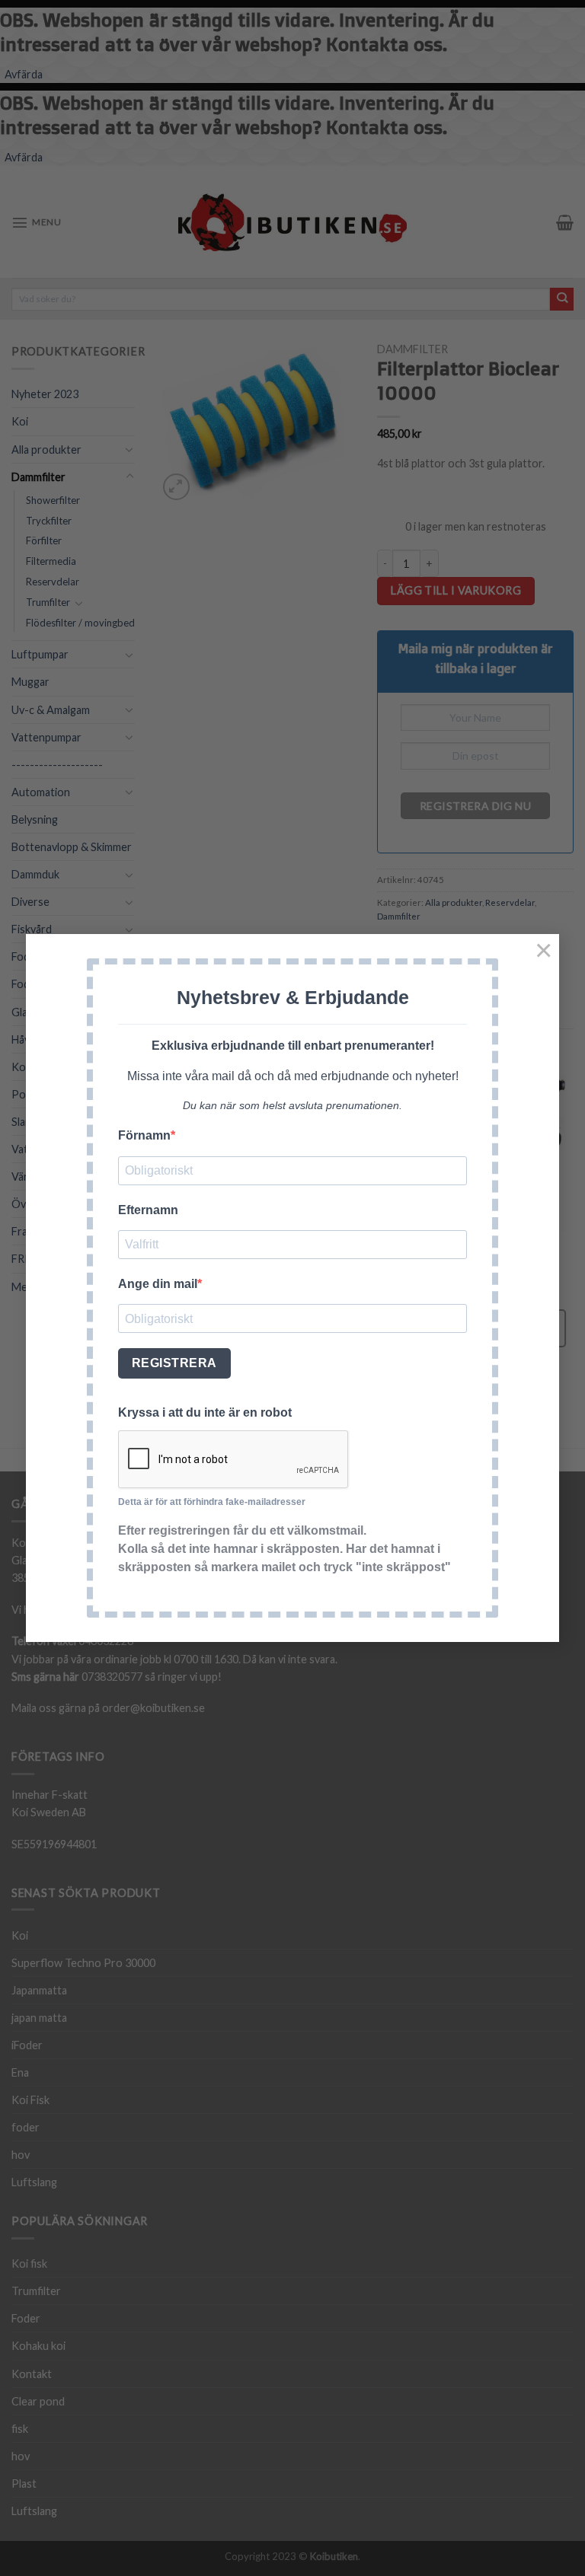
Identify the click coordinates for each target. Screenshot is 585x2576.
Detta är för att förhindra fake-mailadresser (212, 1502)
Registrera (174, 1363)
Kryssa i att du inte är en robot (205, 1412)
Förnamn (144, 1135)
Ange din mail (158, 1284)
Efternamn (148, 1210)
